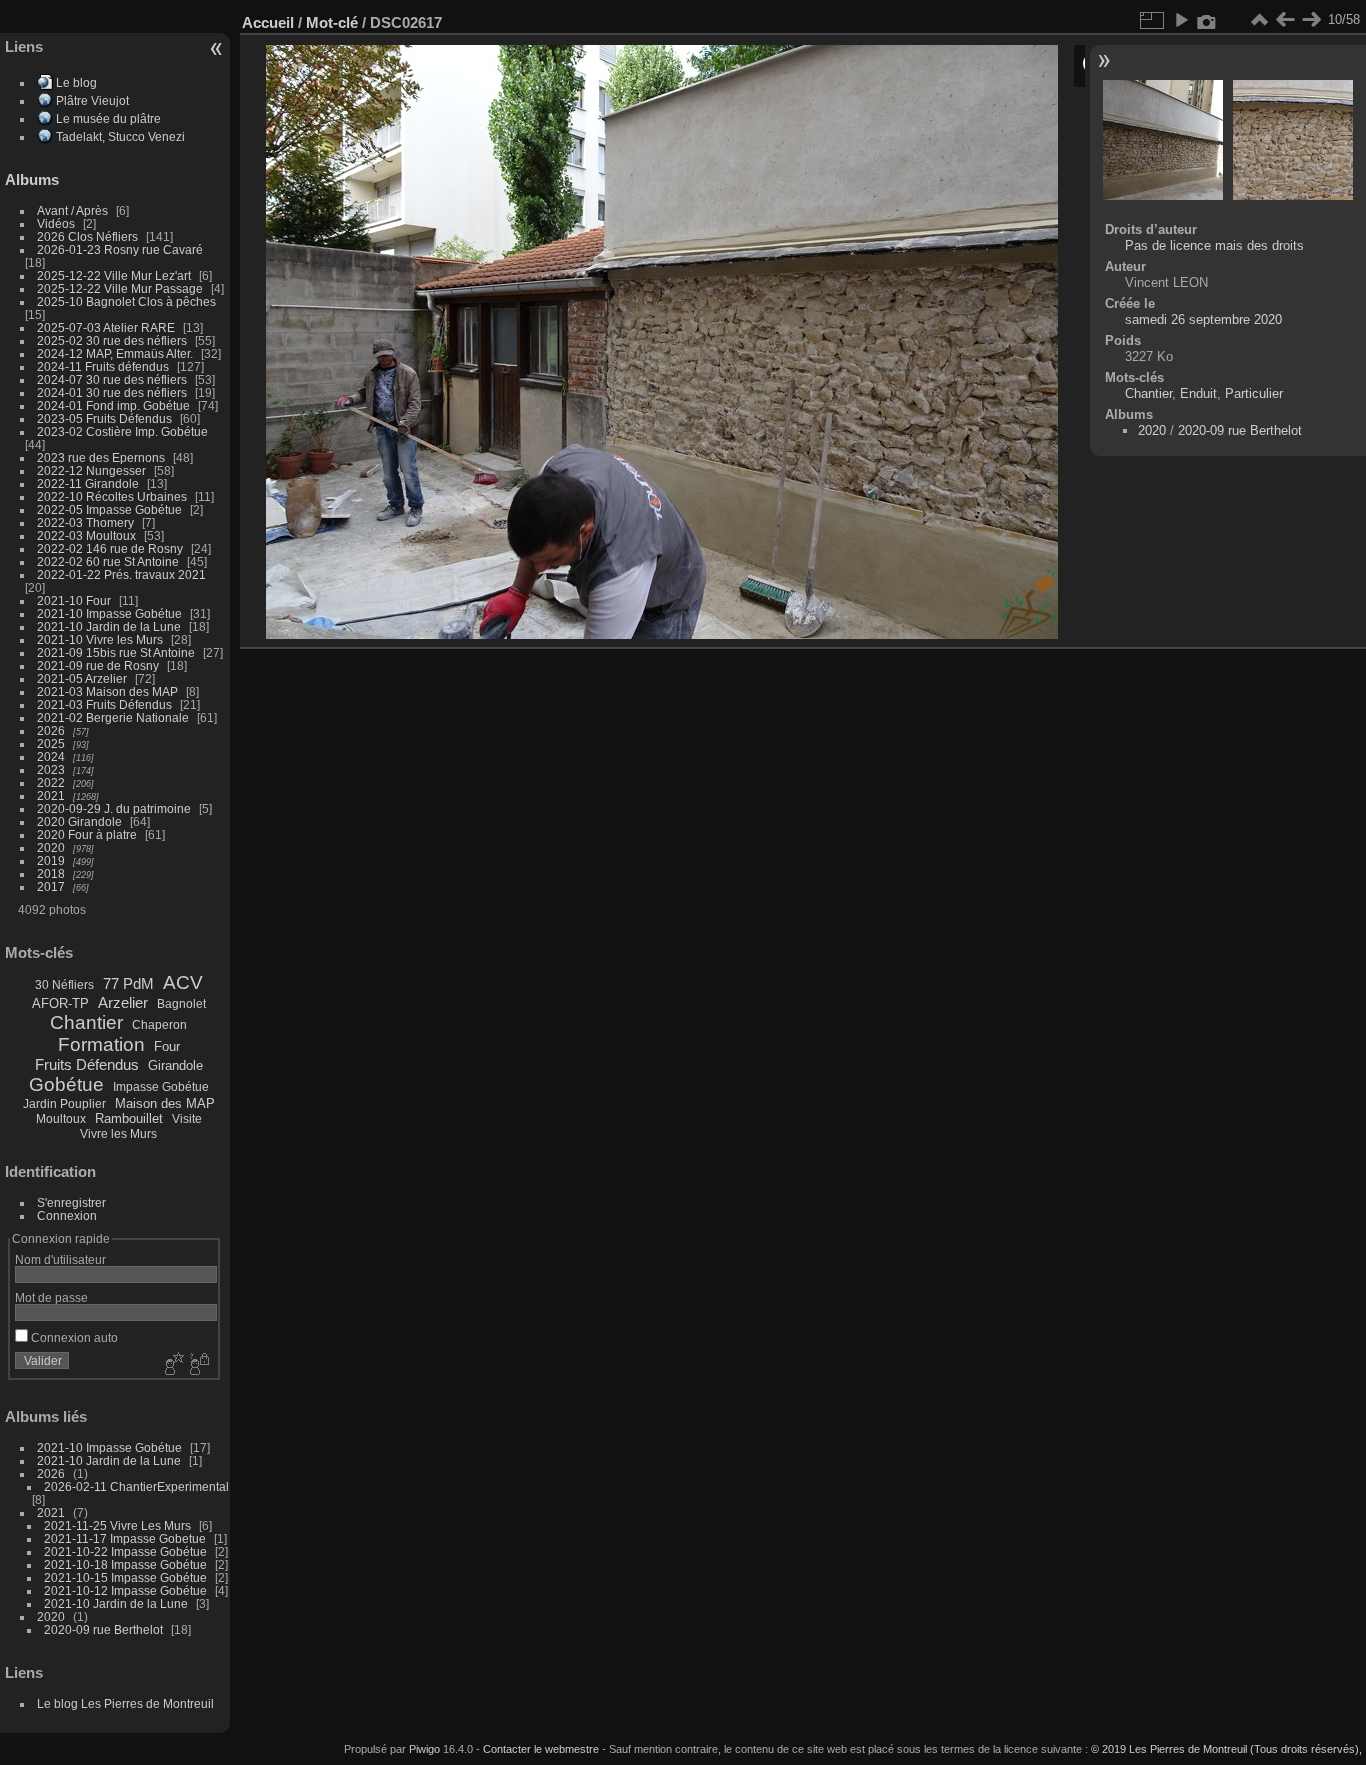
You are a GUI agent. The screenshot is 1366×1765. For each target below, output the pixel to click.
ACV (183, 982)
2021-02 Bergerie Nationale (113, 717)
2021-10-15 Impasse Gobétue (125, 1577)
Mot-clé (332, 22)
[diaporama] (1181, 20)
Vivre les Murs (118, 1134)
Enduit (1198, 393)
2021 (51, 795)
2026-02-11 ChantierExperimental (136, 1486)
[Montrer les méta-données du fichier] (1207, 20)
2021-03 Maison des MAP (107, 691)
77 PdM (128, 983)
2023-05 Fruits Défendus (104, 418)
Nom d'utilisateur (60, 1259)
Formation (101, 1044)
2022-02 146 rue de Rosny (110, 548)
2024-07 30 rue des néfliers (112, 379)
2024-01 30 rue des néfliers (113, 392)
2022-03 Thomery (85, 522)
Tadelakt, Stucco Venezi (120, 136)
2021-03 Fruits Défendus (104, 704)
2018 (51, 873)
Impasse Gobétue (161, 1087)
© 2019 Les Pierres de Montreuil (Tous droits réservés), (1226, 1749)
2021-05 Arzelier (82, 678)
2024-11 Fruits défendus (103, 366)
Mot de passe (51, 1297)
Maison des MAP (165, 1103)
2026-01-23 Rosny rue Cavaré (120, 249)
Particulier (1254, 393)
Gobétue (66, 1084)
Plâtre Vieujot (92, 100)
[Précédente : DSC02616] (1285, 20)
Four (167, 1046)
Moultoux (61, 1119)
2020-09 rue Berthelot (103, 1629)
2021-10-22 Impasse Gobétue (125, 1551)
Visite (187, 1119)
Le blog (76, 82)
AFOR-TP (60, 1003)
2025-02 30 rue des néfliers (112, 340)
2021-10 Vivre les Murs (100, 639)
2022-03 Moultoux (86, 535)
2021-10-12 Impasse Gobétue (125, 1590)
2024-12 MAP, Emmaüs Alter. (115, 353)
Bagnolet (181, 1004)
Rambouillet (129, 1118)
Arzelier (123, 1002)
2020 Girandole (79, 821)
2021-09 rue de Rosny (98, 665)
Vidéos (56, 223)
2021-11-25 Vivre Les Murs (117, 1525)
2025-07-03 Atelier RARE (106, 327)
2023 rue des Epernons (101, 457)
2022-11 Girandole (88, 483)
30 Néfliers (64, 985)
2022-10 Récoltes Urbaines (112, 496)
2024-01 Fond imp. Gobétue (113, 405)
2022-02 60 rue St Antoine (108, 561)
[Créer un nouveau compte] (172, 1365)
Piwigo (424, 1749)
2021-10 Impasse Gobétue (109, 613)
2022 (51, 782)
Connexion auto (73, 1337)
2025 (51, 743)
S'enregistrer (71, 1202)
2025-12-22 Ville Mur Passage (120, 288)
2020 (51, 847)
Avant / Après (72, 210)
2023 (51, 769)
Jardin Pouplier (64, 1104)
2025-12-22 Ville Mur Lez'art (114, 275)
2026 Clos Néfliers (87, 236)
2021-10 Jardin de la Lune (109, 626)
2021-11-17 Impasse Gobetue (125, 1538)
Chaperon (159, 1025)
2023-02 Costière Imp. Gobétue (122, 431)
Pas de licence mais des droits (1214, 245)
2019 (51, 860)
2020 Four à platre (87, 834)
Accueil (268, 22)
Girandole (175, 1065)
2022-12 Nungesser (91, 470)
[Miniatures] (1259, 20)
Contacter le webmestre (541, 1749)
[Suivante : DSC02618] (1311, 20)
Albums (32, 179)
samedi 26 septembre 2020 (1203, 319)
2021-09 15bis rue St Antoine (116, 652)
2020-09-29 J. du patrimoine (114, 808)
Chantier (86, 1022)
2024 (51, 756)
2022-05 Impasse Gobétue (109, 509)
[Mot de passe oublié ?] (198, 1365)
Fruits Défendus (87, 1064)
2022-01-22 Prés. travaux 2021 (121, 574)
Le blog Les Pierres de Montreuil (125, 1703)
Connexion (67, 1215)
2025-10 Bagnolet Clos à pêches (126, 301)
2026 (51, 730)
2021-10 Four (74, 600)
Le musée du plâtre (108, 118)
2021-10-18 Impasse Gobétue (125, 1564)
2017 (51, 886)
